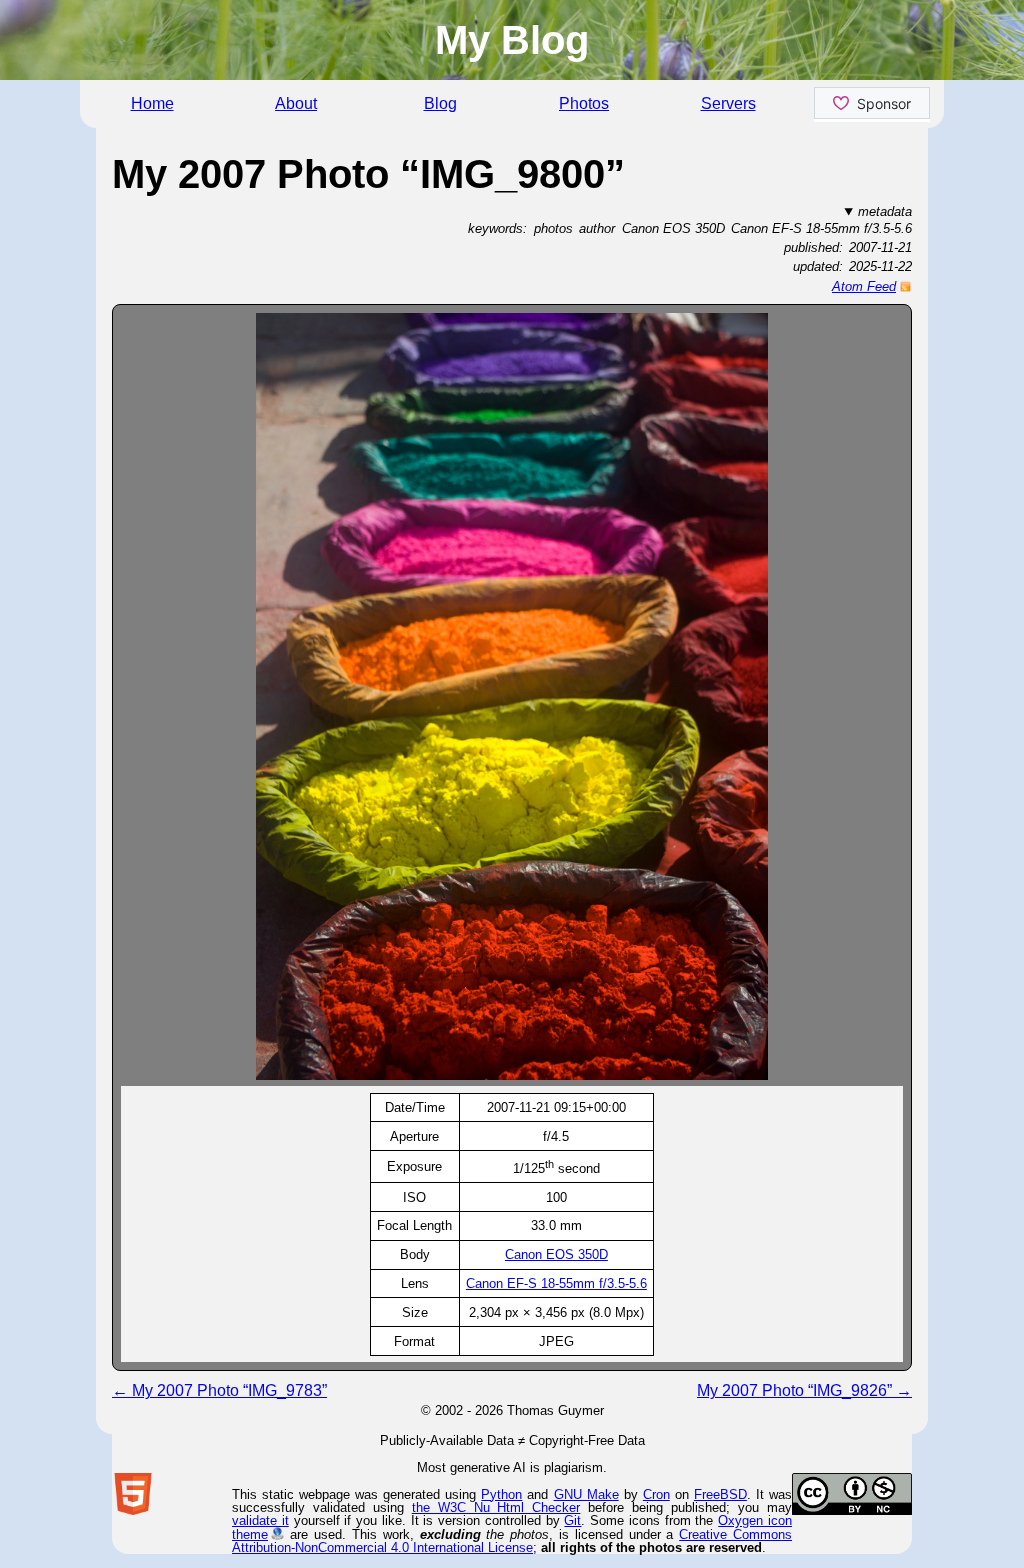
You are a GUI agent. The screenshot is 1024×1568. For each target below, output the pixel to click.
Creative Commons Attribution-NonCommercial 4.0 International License (512, 1541)
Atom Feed (864, 286)
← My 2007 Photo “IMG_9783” (219, 1390)
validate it (260, 1520)
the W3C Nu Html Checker (496, 1507)
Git (572, 1520)
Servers (728, 103)
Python (501, 1494)
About (296, 103)
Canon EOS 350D (556, 1254)
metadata (885, 211)
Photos (584, 103)
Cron (656, 1494)
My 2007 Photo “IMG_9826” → (804, 1390)
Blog (440, 103)
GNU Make (586, 1494)
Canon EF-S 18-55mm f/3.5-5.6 (556, 1283)
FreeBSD (720, 1494)
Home (152, 103)
